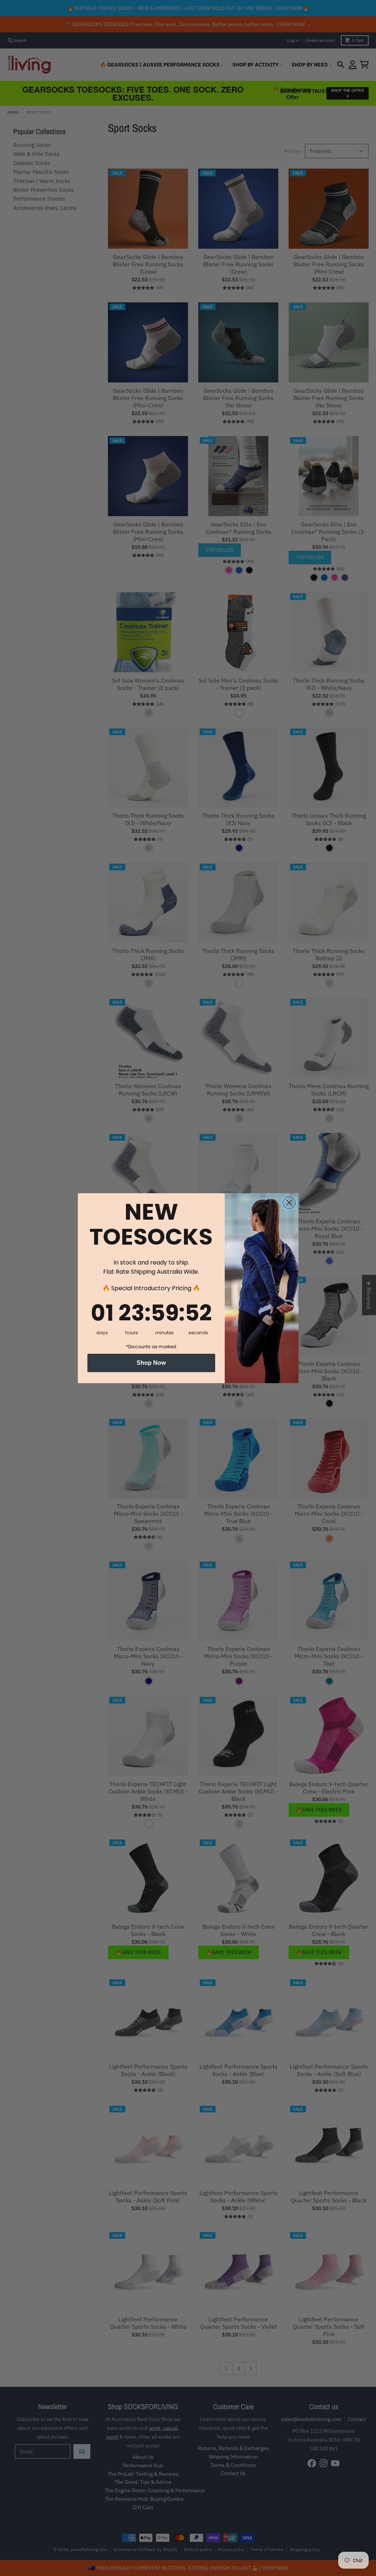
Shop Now (151, 1363)
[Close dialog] (289, 1203)
